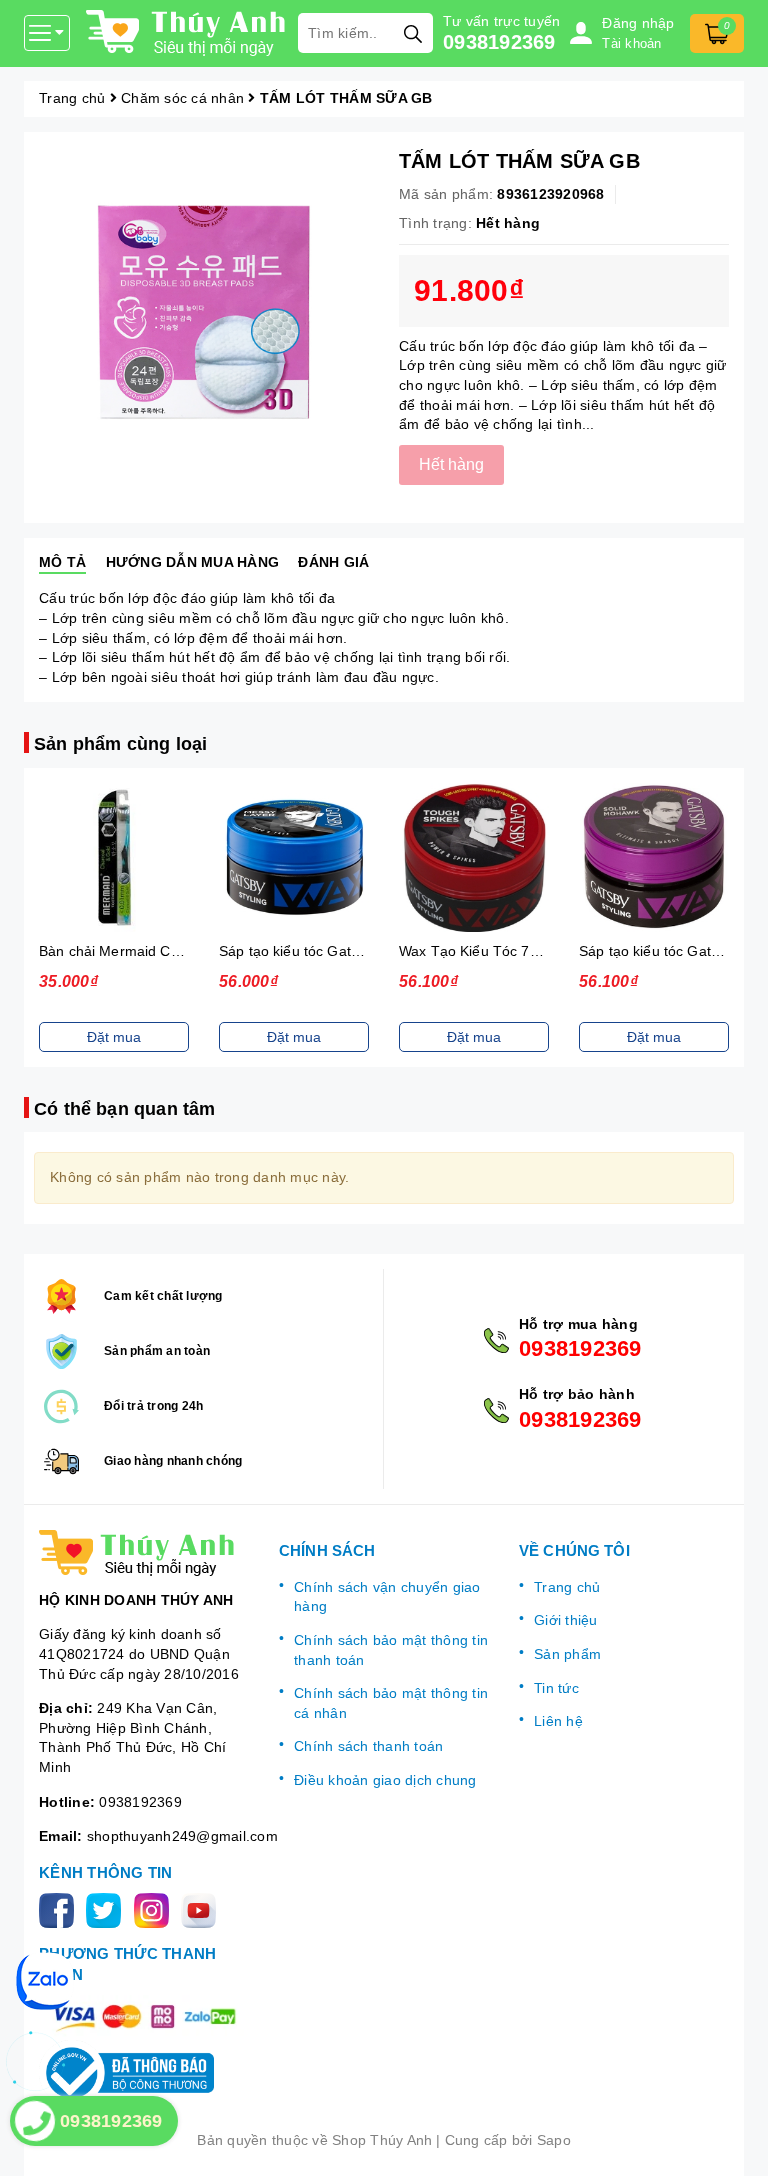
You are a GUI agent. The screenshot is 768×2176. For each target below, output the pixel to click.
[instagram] (155, 1909)
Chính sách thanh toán (368, 1746)
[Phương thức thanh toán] (144, 2016)
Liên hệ (558, 1721)
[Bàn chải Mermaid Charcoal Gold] (114, 857)
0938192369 (499, 42)
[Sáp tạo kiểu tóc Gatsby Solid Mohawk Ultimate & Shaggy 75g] (654, 857)
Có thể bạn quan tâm (124, 1109)
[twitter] (107, 1909)
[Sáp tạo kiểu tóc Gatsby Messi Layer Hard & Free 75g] (294, 857)
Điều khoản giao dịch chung (385, 1780)
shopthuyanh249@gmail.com (182, 1836)
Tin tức (556, 1688)
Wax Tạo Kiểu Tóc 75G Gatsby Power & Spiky (547, 951)
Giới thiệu (566, 1620)
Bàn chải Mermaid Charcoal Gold (146, 951)
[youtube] (202, 1909)
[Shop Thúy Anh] (187, 33)
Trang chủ (567, 1587)
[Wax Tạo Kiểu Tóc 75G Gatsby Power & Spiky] (474, 857)
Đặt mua (114, 1037)
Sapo (554, 2140)
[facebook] (60, 1909)
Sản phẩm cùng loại (120, 744)
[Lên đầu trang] (733, 2141)
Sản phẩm (567, 1654)
